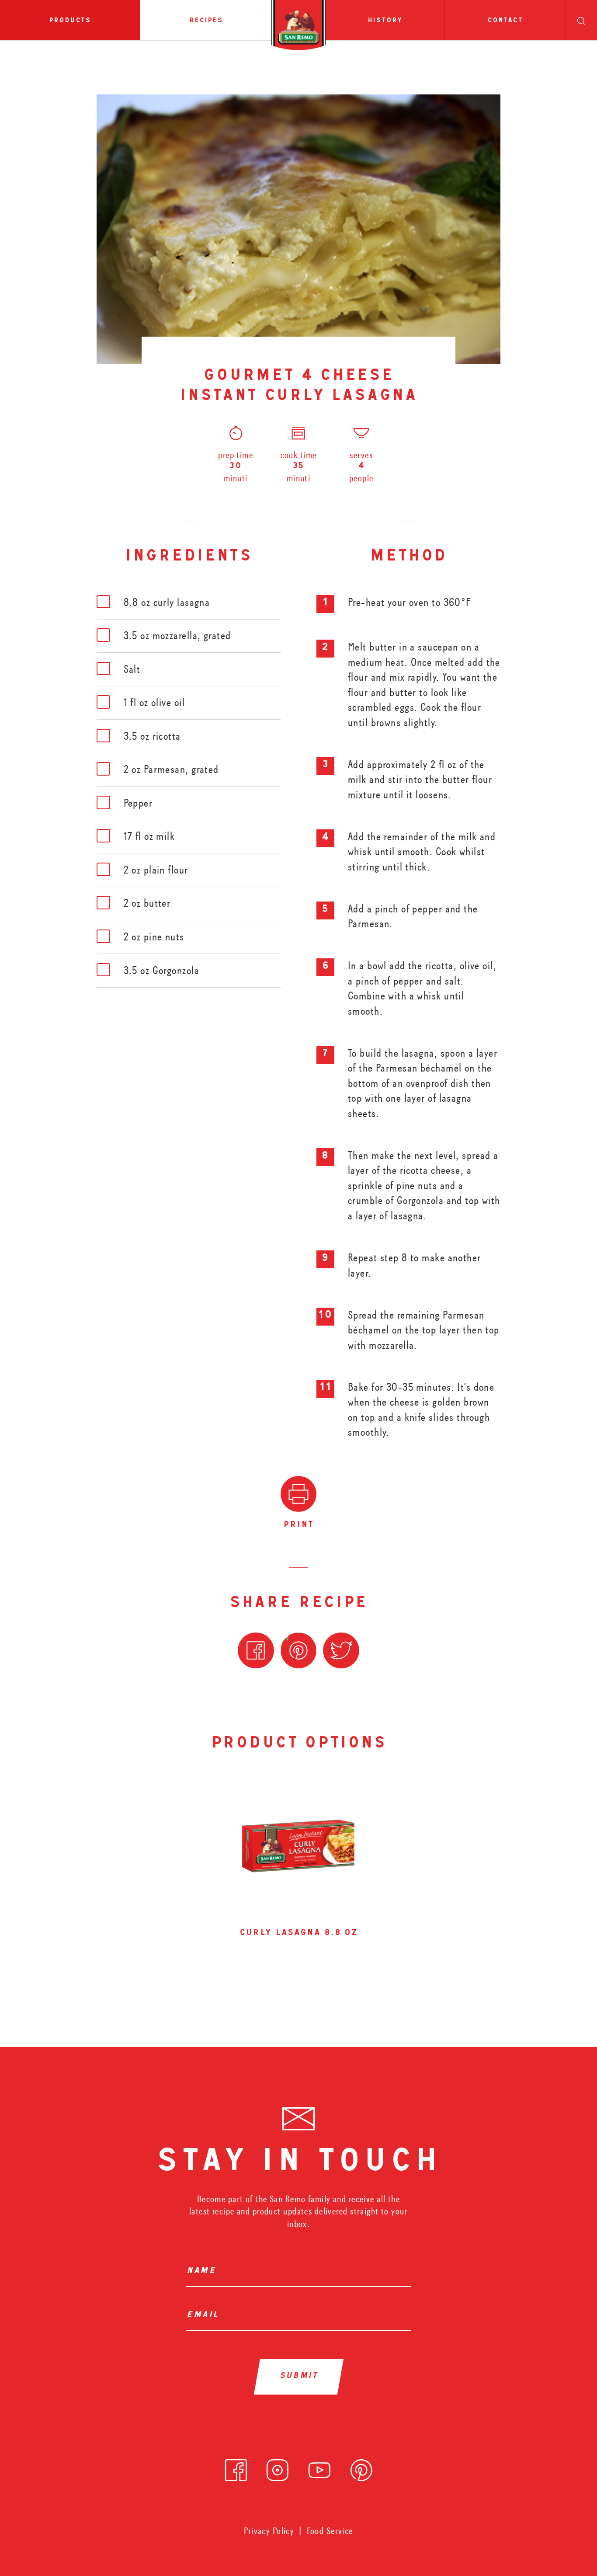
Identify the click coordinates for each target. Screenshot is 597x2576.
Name (201, 2271)
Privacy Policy (269, 2531)
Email (202, 2316)
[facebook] (236, 2467)
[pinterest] (361, 2467)
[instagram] (278, 2467)
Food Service (330, 2531)
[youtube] (319, 2467)
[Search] (581, 20)
